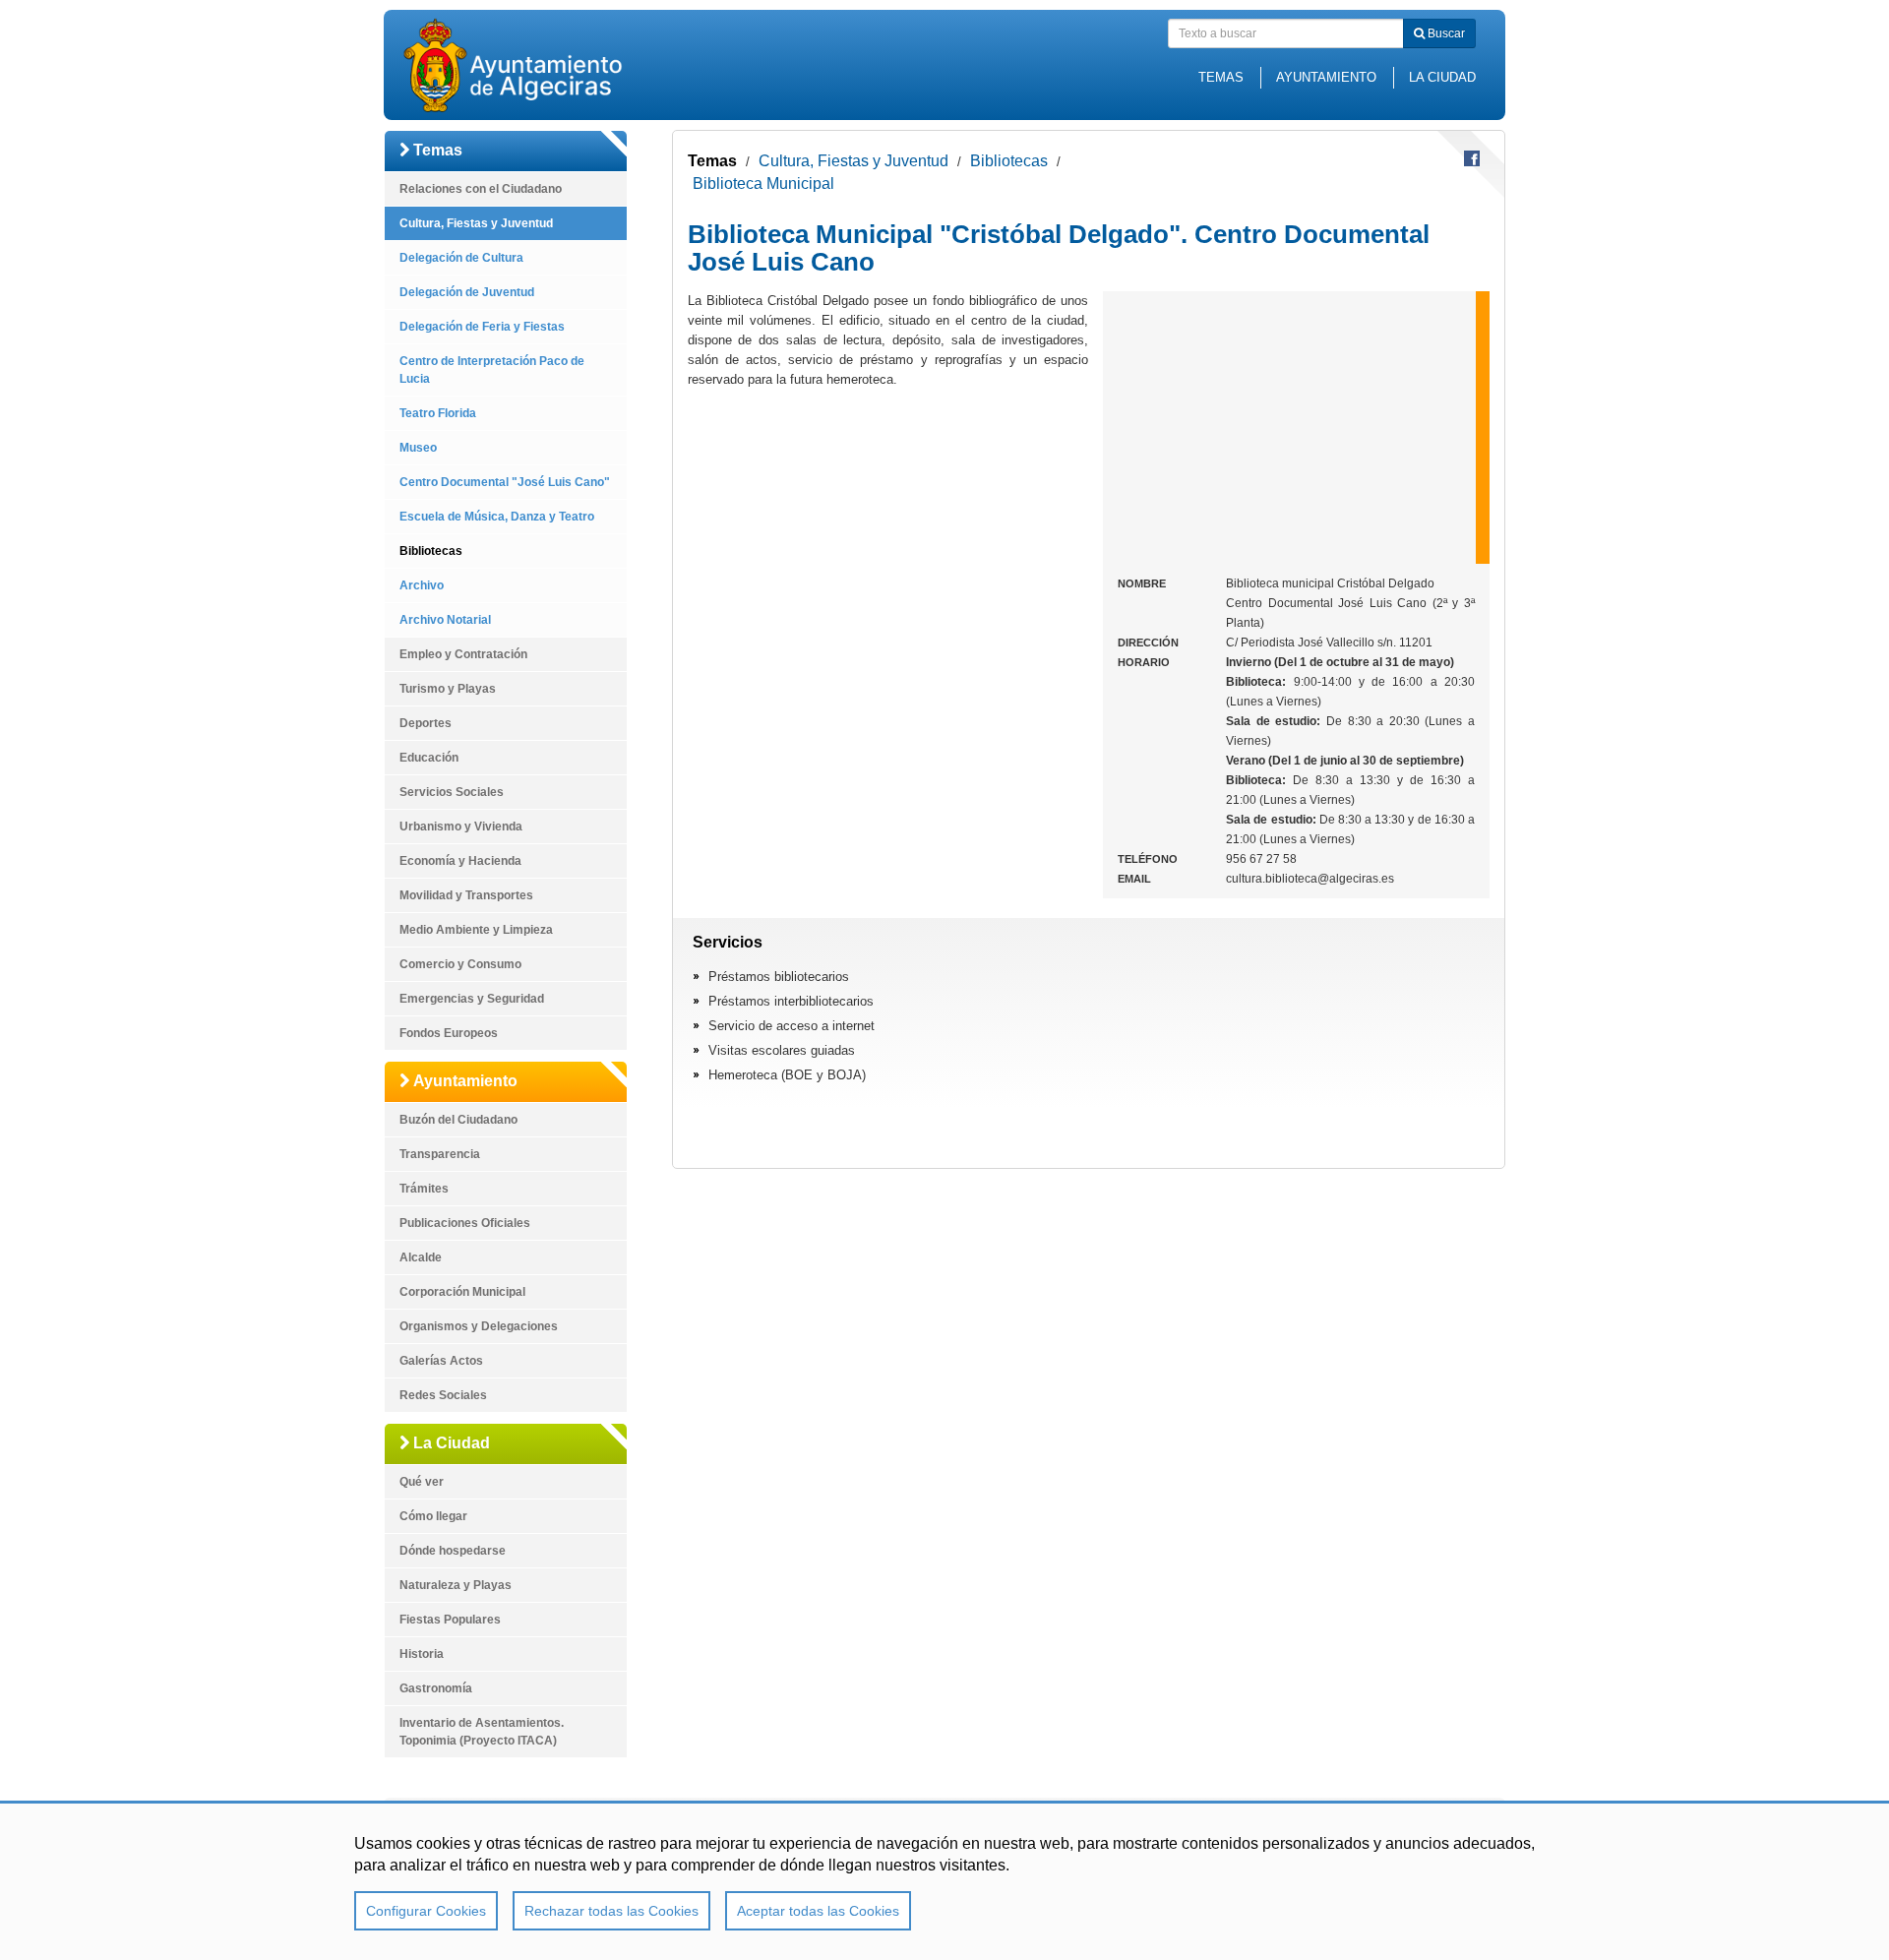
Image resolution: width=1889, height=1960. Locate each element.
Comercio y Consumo (460, 964)
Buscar (1445, 33)
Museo (418, 448)
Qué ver (422, 1482)
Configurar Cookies (426, 1911)
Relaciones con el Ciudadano (481, 189)
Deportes (426, 723)
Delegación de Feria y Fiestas (482, 327)
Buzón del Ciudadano (458, 1120)
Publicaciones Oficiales (465, 1223)
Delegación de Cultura (461, 258)
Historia (422, 1654)
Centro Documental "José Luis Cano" (505, 482)
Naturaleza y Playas (456, 1585)
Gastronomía (436, 1688)
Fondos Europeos (449, 1033)
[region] (944, 1880)
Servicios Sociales (452, 792)
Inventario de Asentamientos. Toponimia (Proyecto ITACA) (482, 1732)
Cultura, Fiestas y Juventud (476, 223)
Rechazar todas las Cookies (611, 1911)
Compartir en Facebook (1472, 158)
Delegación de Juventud (467, 292)
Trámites (424, 1189)
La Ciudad (1442, 77)
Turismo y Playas (448, 689)
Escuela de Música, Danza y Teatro (497, 517)
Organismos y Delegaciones (479, 1326)
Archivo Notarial (445, 620)
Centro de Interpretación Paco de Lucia (492, 370)
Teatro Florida (438, 413)
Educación (429, 758)
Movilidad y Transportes (466, 895)
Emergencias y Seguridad (472, 999)
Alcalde (421, 1257)
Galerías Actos (441, 1361)
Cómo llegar (433, 1516)
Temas (1221, 77)
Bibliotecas (431, 551)
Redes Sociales (443, 1395)
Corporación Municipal (462, 1292)
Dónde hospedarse (453, 1551)
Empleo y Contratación (463, 654)
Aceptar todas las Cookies (818, 1911)
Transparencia (440, 1154)
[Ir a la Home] (546, 65)
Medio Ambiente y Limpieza (476, 930)
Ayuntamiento (1326, 77)
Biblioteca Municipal (763, 184)
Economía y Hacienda (460, 861)
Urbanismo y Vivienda (461, 827)
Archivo (422, 585)
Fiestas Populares (450, 1620)
